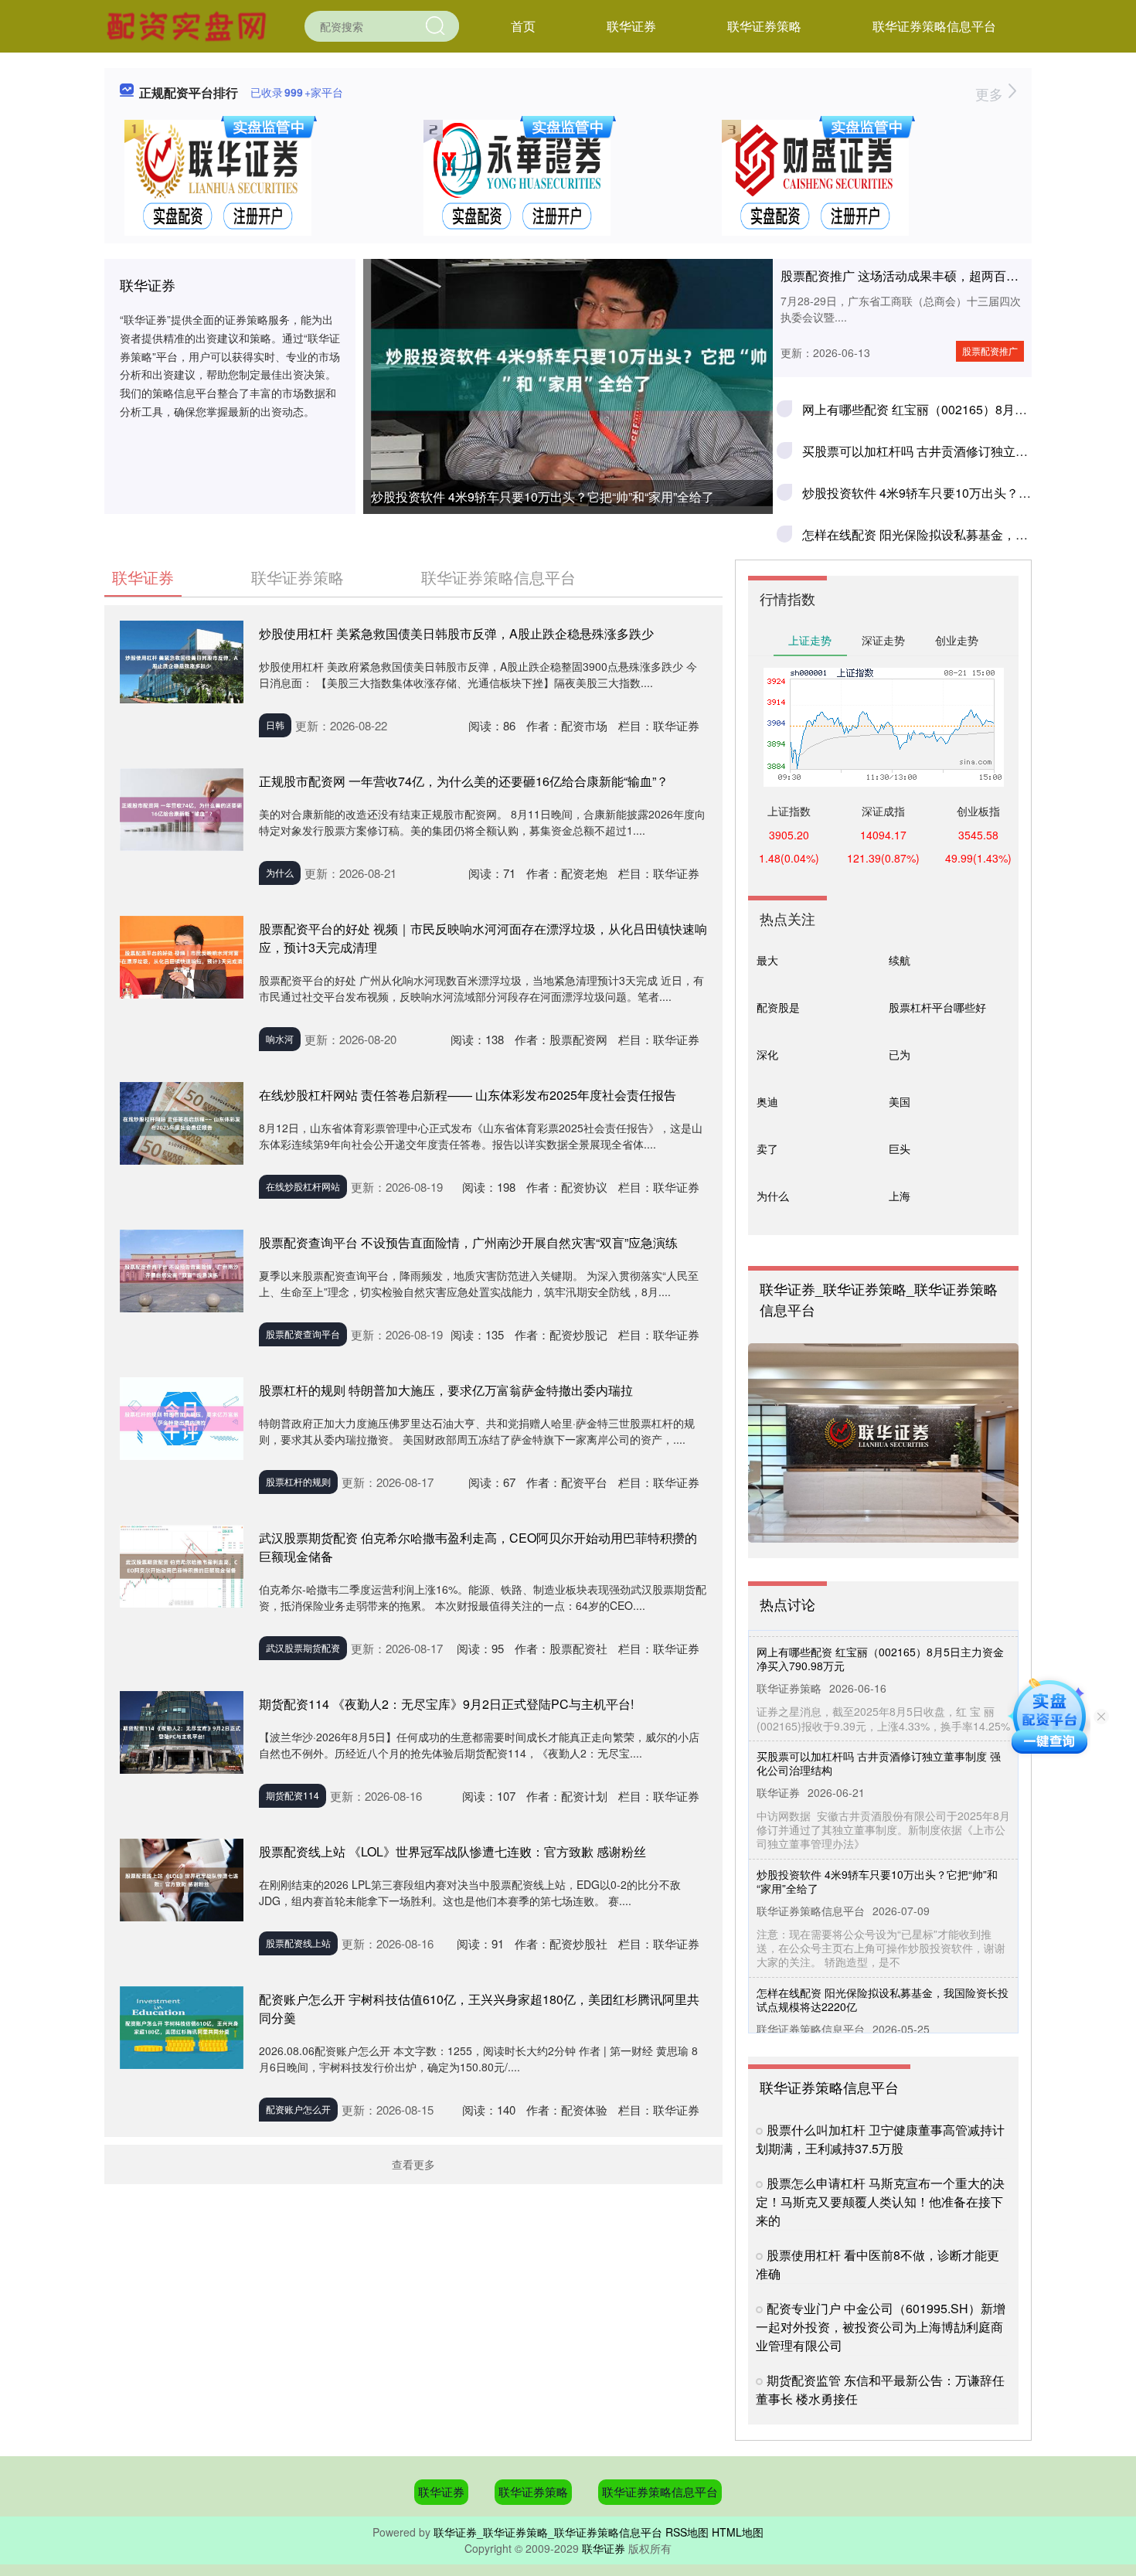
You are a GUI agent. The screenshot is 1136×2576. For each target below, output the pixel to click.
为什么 (280, 872)
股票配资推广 (990, 350)
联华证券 (631, 26)
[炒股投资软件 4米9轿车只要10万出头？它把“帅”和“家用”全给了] (568, 370)
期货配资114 (293, 1795)
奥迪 (767, 1101)
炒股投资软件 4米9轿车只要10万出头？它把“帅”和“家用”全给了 (542, 497)
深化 (767, 1054)
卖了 (767, 1148)
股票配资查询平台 (303, 1334)
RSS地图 (687, 2532)
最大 (767, 960)
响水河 (280, 1038)
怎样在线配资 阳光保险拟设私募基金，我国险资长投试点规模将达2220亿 (883, 1967)
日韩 (275, 725)
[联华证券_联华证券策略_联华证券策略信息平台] (189, 25)
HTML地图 (738, 2532)
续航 (900, 960)
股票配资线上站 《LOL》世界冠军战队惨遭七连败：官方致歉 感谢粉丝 (452, 1851)
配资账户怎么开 (298, 2109)
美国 (900, 1101)
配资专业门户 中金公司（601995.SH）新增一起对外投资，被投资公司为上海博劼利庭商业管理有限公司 (881, 2327)
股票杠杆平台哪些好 (937, 1007)
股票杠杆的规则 (298, 1481)
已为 (900, 1054)
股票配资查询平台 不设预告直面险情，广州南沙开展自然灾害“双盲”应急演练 (468, 1242)
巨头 (900, 1148)
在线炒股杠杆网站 (303, 1186)
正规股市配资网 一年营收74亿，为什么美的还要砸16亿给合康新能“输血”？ (464, 781)
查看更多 (413, 2164)
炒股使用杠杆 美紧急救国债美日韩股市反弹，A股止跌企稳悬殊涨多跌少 (456, 633)
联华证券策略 (764, 26)
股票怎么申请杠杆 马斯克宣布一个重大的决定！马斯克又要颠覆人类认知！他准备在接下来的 (880, 2202)
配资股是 (778, 1007)
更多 (991, 94)
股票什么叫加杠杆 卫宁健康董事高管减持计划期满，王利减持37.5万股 (880, 2139)
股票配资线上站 (298, 1943)
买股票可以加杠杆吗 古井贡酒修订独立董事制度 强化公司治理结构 (879, 1730)
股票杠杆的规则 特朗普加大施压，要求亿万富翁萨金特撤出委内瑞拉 (446, 1390)
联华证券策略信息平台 (934, 26)
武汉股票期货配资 (303, 1647)
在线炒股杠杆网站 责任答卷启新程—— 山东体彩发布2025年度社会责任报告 (468, 1095)
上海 (900, 1196)
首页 (523, 26)
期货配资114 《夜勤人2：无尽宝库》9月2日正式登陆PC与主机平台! (446, 1704)
